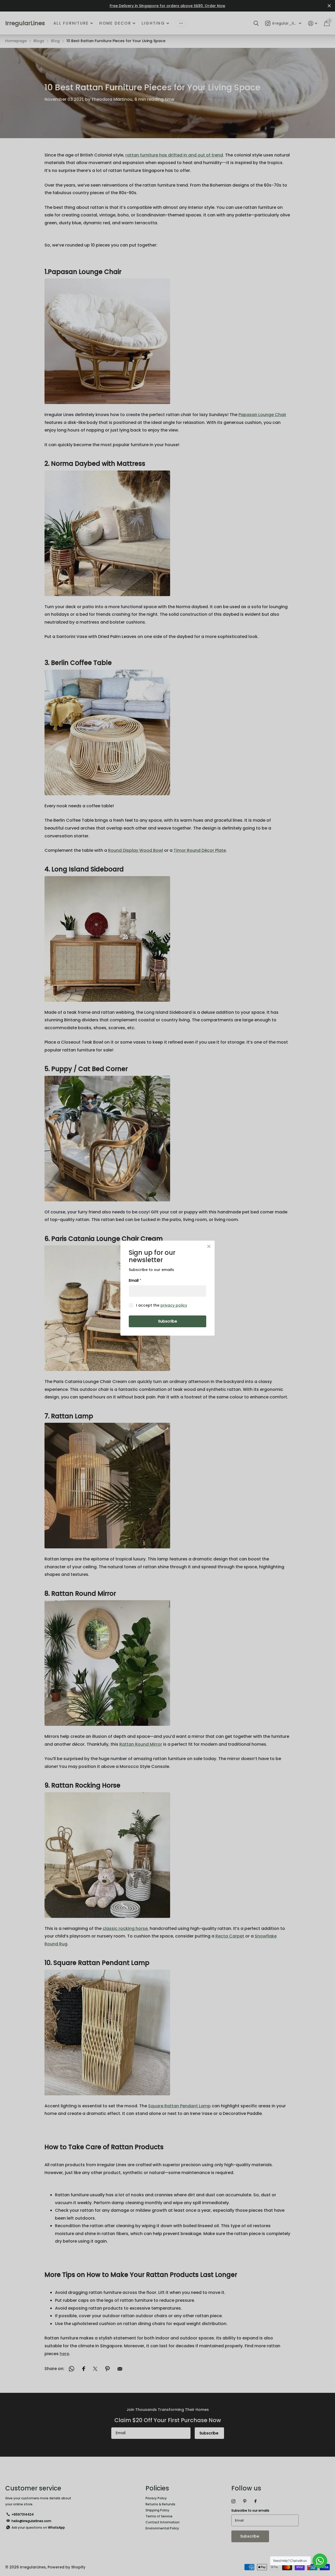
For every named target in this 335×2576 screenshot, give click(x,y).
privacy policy (174, 1305)
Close (209, 1246)
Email (135, 1280)
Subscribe (167, 1321)
